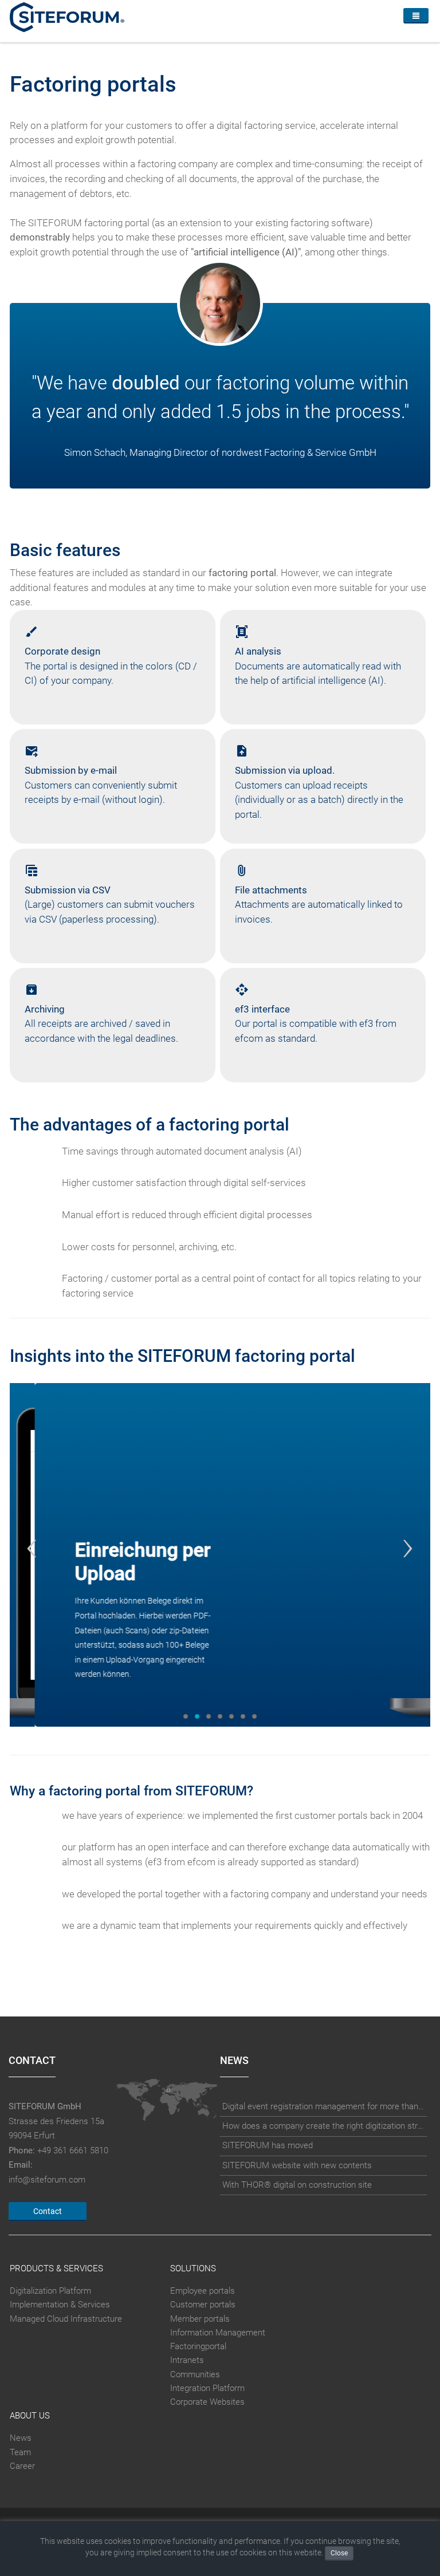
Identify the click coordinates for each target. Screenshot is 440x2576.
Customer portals (203, 2305)
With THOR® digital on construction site (297, 2185)
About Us (30, 2416)
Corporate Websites (207, 2402)
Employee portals (203, 2291)
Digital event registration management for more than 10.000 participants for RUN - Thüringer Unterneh (324, 2106)
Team (20, 2452)
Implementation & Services (60, 2305)
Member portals (200, 2319)
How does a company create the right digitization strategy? (324, 2126)
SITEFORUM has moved (268, 2145)
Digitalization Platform (50, 2291)
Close (339, 2553)
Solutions (193, 2268)
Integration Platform (207, 2388)
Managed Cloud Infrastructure (66, 2319)
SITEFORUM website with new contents (297, 2165)
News (21, 2438)
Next (408, 1548)
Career (22, 2466)
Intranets (187, 2360)
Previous (32, 1548)
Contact (48, 2211)
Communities (195, 2374)
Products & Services (56, 2268)
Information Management (218, 2333)
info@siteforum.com (47, 2180)
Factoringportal (198, 2346)
